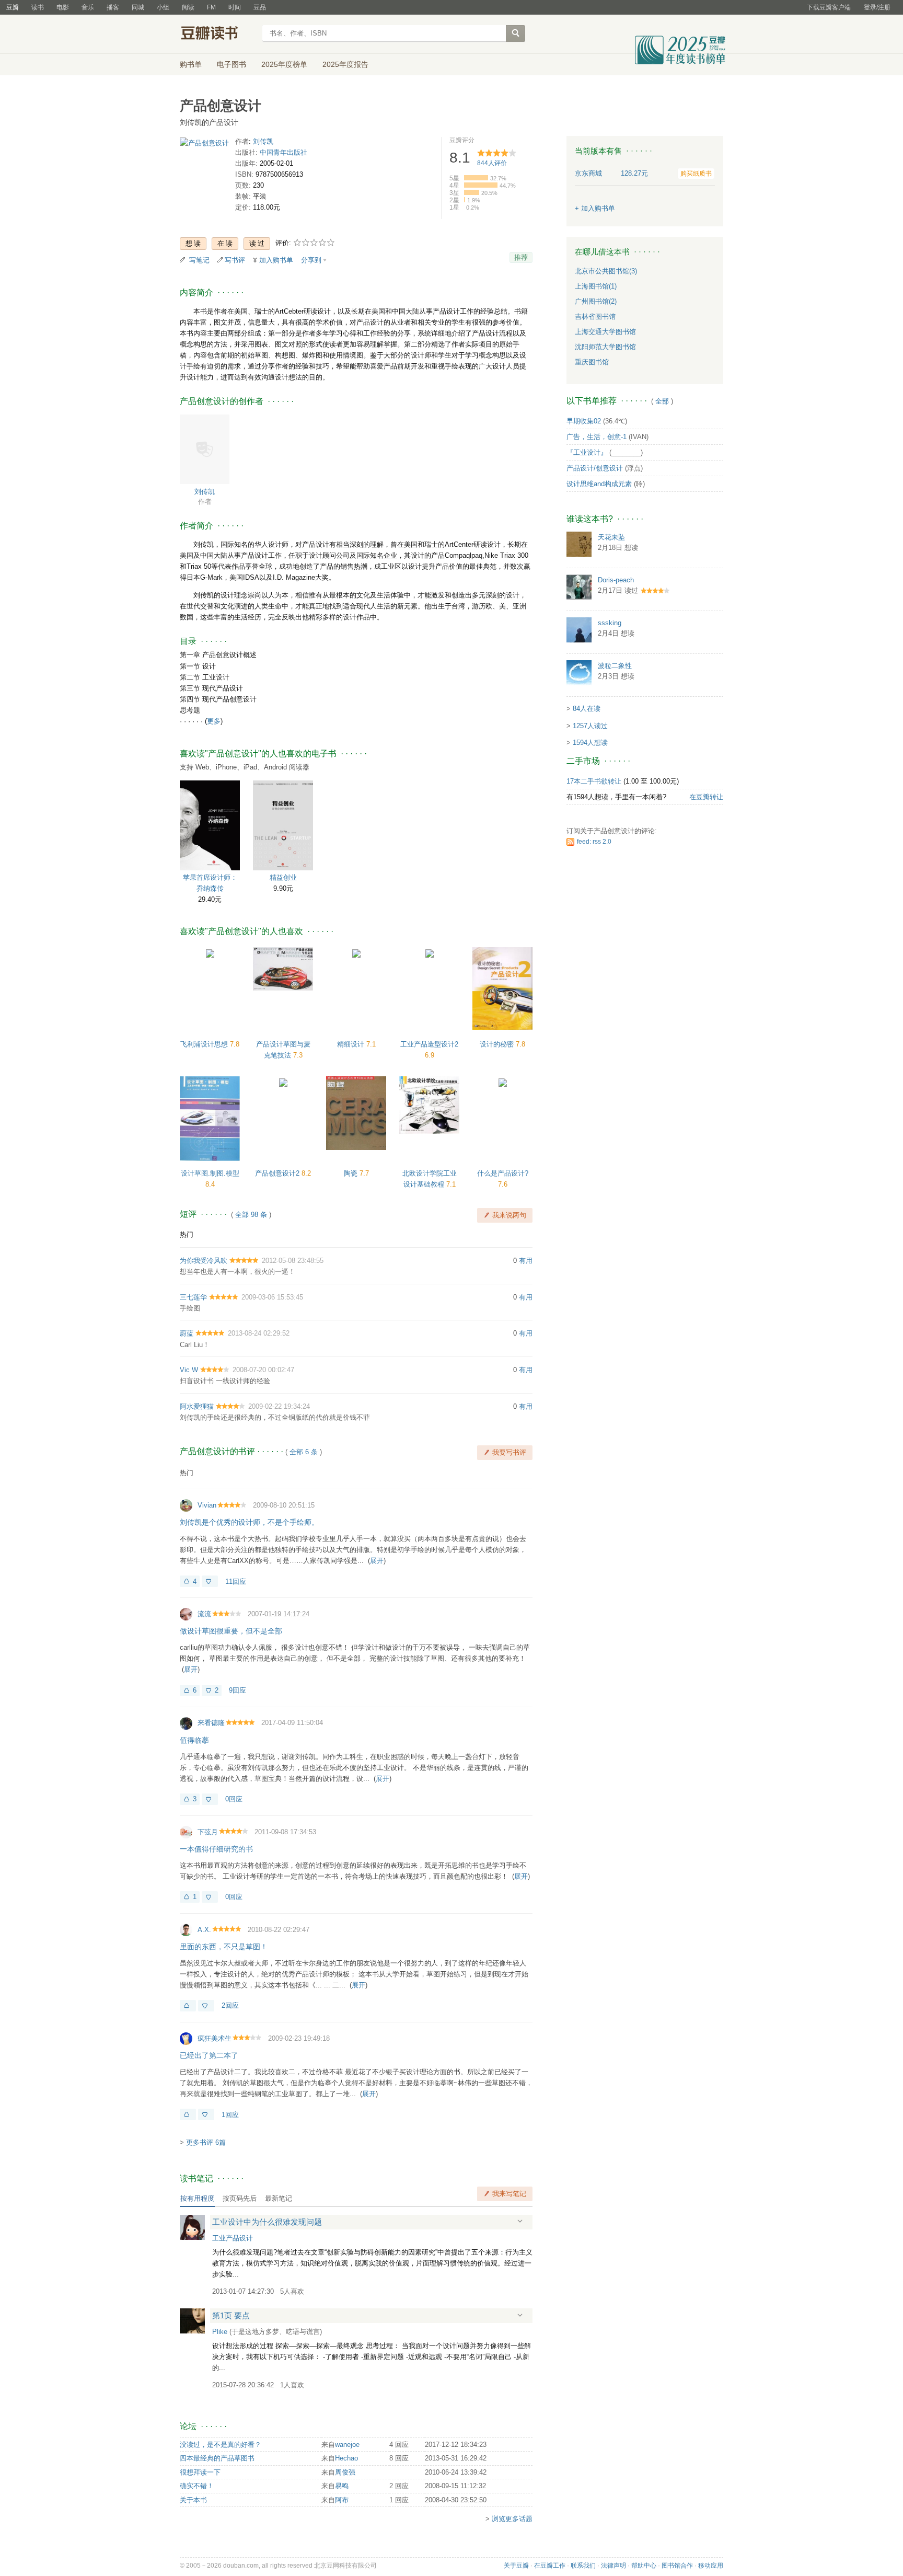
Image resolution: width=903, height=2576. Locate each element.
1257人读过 (590, 726)
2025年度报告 (345, 64)
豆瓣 (13, 7)
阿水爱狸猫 (197, 1406)
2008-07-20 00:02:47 (263, 1370)
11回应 (236, 1582)
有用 (526, 1261)
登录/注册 (877, 7)
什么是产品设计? (503, 1173)
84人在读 (587, 709)
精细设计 (352, 1044)
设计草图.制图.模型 (210, 1173)
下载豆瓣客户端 (829, 7)
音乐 (88, 7)
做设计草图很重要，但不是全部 (231, 1631)
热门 (187, 1234)
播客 (113, 7)
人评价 (492, 163)
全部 (662, 401)
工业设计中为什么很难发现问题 (267, 2222)
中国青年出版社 (283, 152)
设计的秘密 (498, 1044)
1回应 (230, 2115)
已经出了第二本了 (209, 2055)
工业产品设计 (233, 2238)
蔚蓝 (187, 1333)
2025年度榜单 (284, 64)
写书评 (235, 260)
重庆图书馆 (592, 362)
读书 (38, 7)
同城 (138, 7)
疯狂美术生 (215, 2038)
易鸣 (342, 2486)
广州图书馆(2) (596, 301)
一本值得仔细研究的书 (216, 1849)
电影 (63, 7)
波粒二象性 (615, 666)
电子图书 (231, 64)
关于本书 (193, 2500)
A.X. (204, 1930)
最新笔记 (279, 2198)
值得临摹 (194, 1740)
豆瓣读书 (218, 34)
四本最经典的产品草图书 (217, 2458)
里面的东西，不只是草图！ (224, 1947)
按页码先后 (240, 2198)
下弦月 (208, 1832)
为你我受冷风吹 (204, 1261)
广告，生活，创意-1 (597, 437)
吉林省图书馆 (595, 317)
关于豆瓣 (516, 2566)
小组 (163, 7)
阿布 (342, 2500)
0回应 (234, 1799)
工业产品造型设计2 (429, 1044)
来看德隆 (211, 1723)
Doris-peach (616, 580)
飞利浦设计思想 (205, 1044)
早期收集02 (584, 421)
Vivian (207, 1505)
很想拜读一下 (200, 2472)
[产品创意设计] (204, 145)
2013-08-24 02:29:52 (259, 1333)
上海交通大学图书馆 (605, 332)
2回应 (230, 2005)
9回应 (238, 1690)
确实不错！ (197, 2486)
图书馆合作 (677, 2566)
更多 (214, 721)
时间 (235, 7)
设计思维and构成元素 (599, 484)
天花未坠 (611, 537)
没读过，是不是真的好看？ (221, 2445)
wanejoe (347, 2445)
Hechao (346, 2458)
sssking (610, 623)
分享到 (311, 260)
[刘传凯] (205, 449)
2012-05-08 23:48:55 (293, 1261)
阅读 (188, 7)
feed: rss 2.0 (594, 842)
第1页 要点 (231, 2315)
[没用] (210, 1581)
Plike (220, 2332)
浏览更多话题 (512, 2519)
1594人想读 (590, 743)
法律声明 (613, 2566)
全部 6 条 (304, 1452)
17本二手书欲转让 (594, 781)
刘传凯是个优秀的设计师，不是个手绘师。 (249, 1522)
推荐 (521, 257)
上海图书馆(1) (596, 286)
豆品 (260, 7)
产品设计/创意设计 (595, 468)
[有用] (188, 2006)
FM (211, 7)
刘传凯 (263, 141)
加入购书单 (276, 260)
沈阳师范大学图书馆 (605, 347)
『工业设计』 (587, 452)
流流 (204, 1614)
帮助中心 (644, 2566)
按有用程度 (197, 2198)
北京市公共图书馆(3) (606, 271)
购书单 (191, 64)
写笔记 (199, 260)
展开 (377, 1561)
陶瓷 (352, 1173)
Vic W (189, 1370)
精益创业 (283, 877)
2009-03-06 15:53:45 (272, 1297)
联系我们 (583, 2566)
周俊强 (345, 2472)
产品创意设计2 (278, 1173)
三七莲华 (193, 1297)
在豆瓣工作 (550, 2566)
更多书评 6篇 (206, 2142)
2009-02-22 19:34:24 (279, 1406)
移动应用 (711, 2566)
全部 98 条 (251, 1215)
